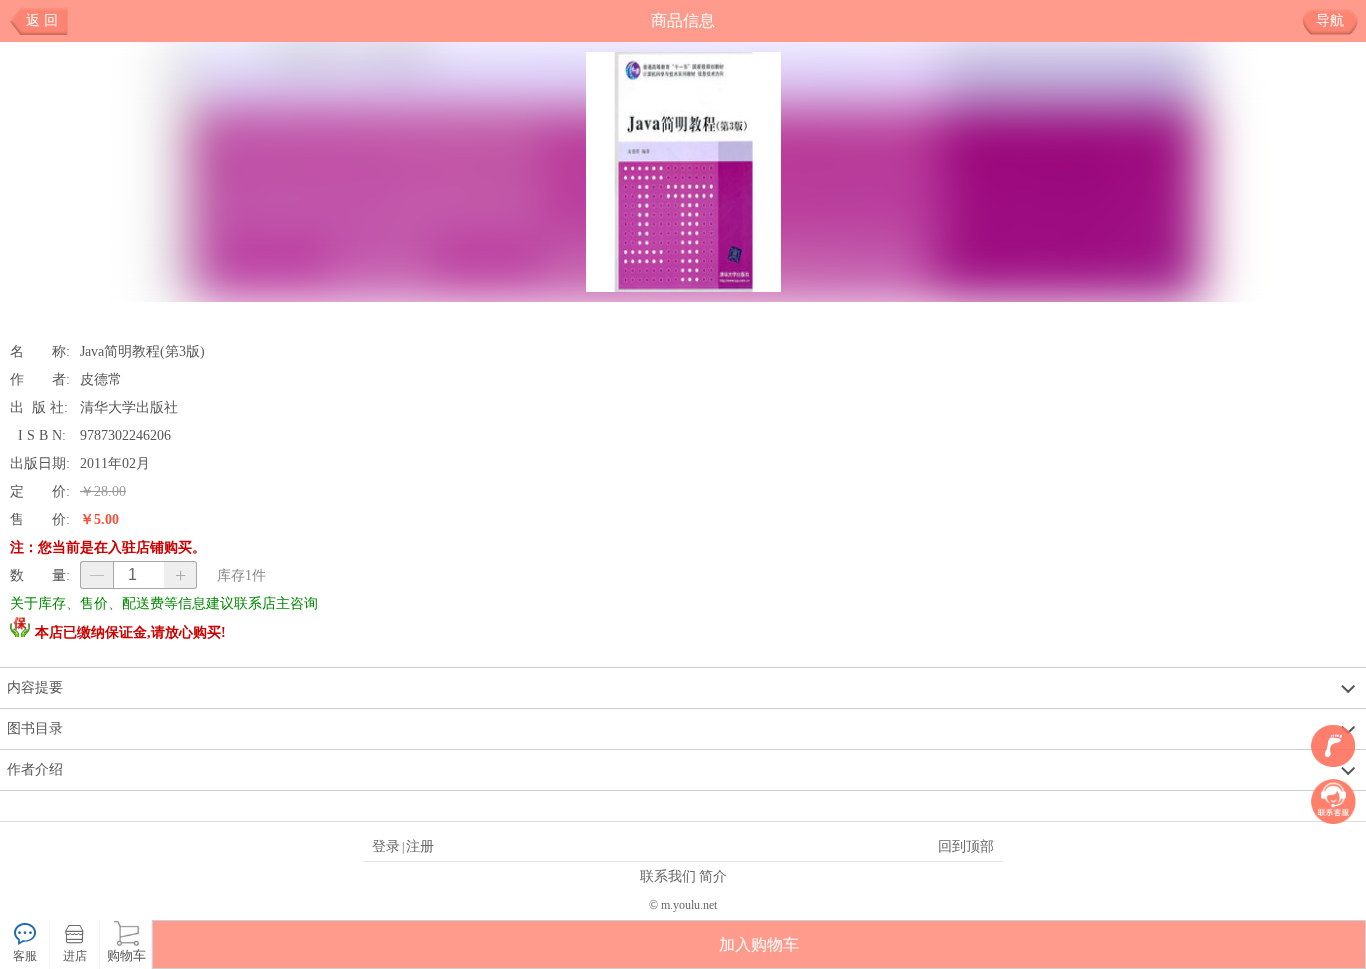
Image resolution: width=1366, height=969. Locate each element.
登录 (386, 846)
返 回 (42, 20)
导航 (1330, 20)
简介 (713, 876)
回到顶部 (966, 846)
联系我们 (668, 876)
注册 (420, 846)
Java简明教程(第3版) (142, 351)
